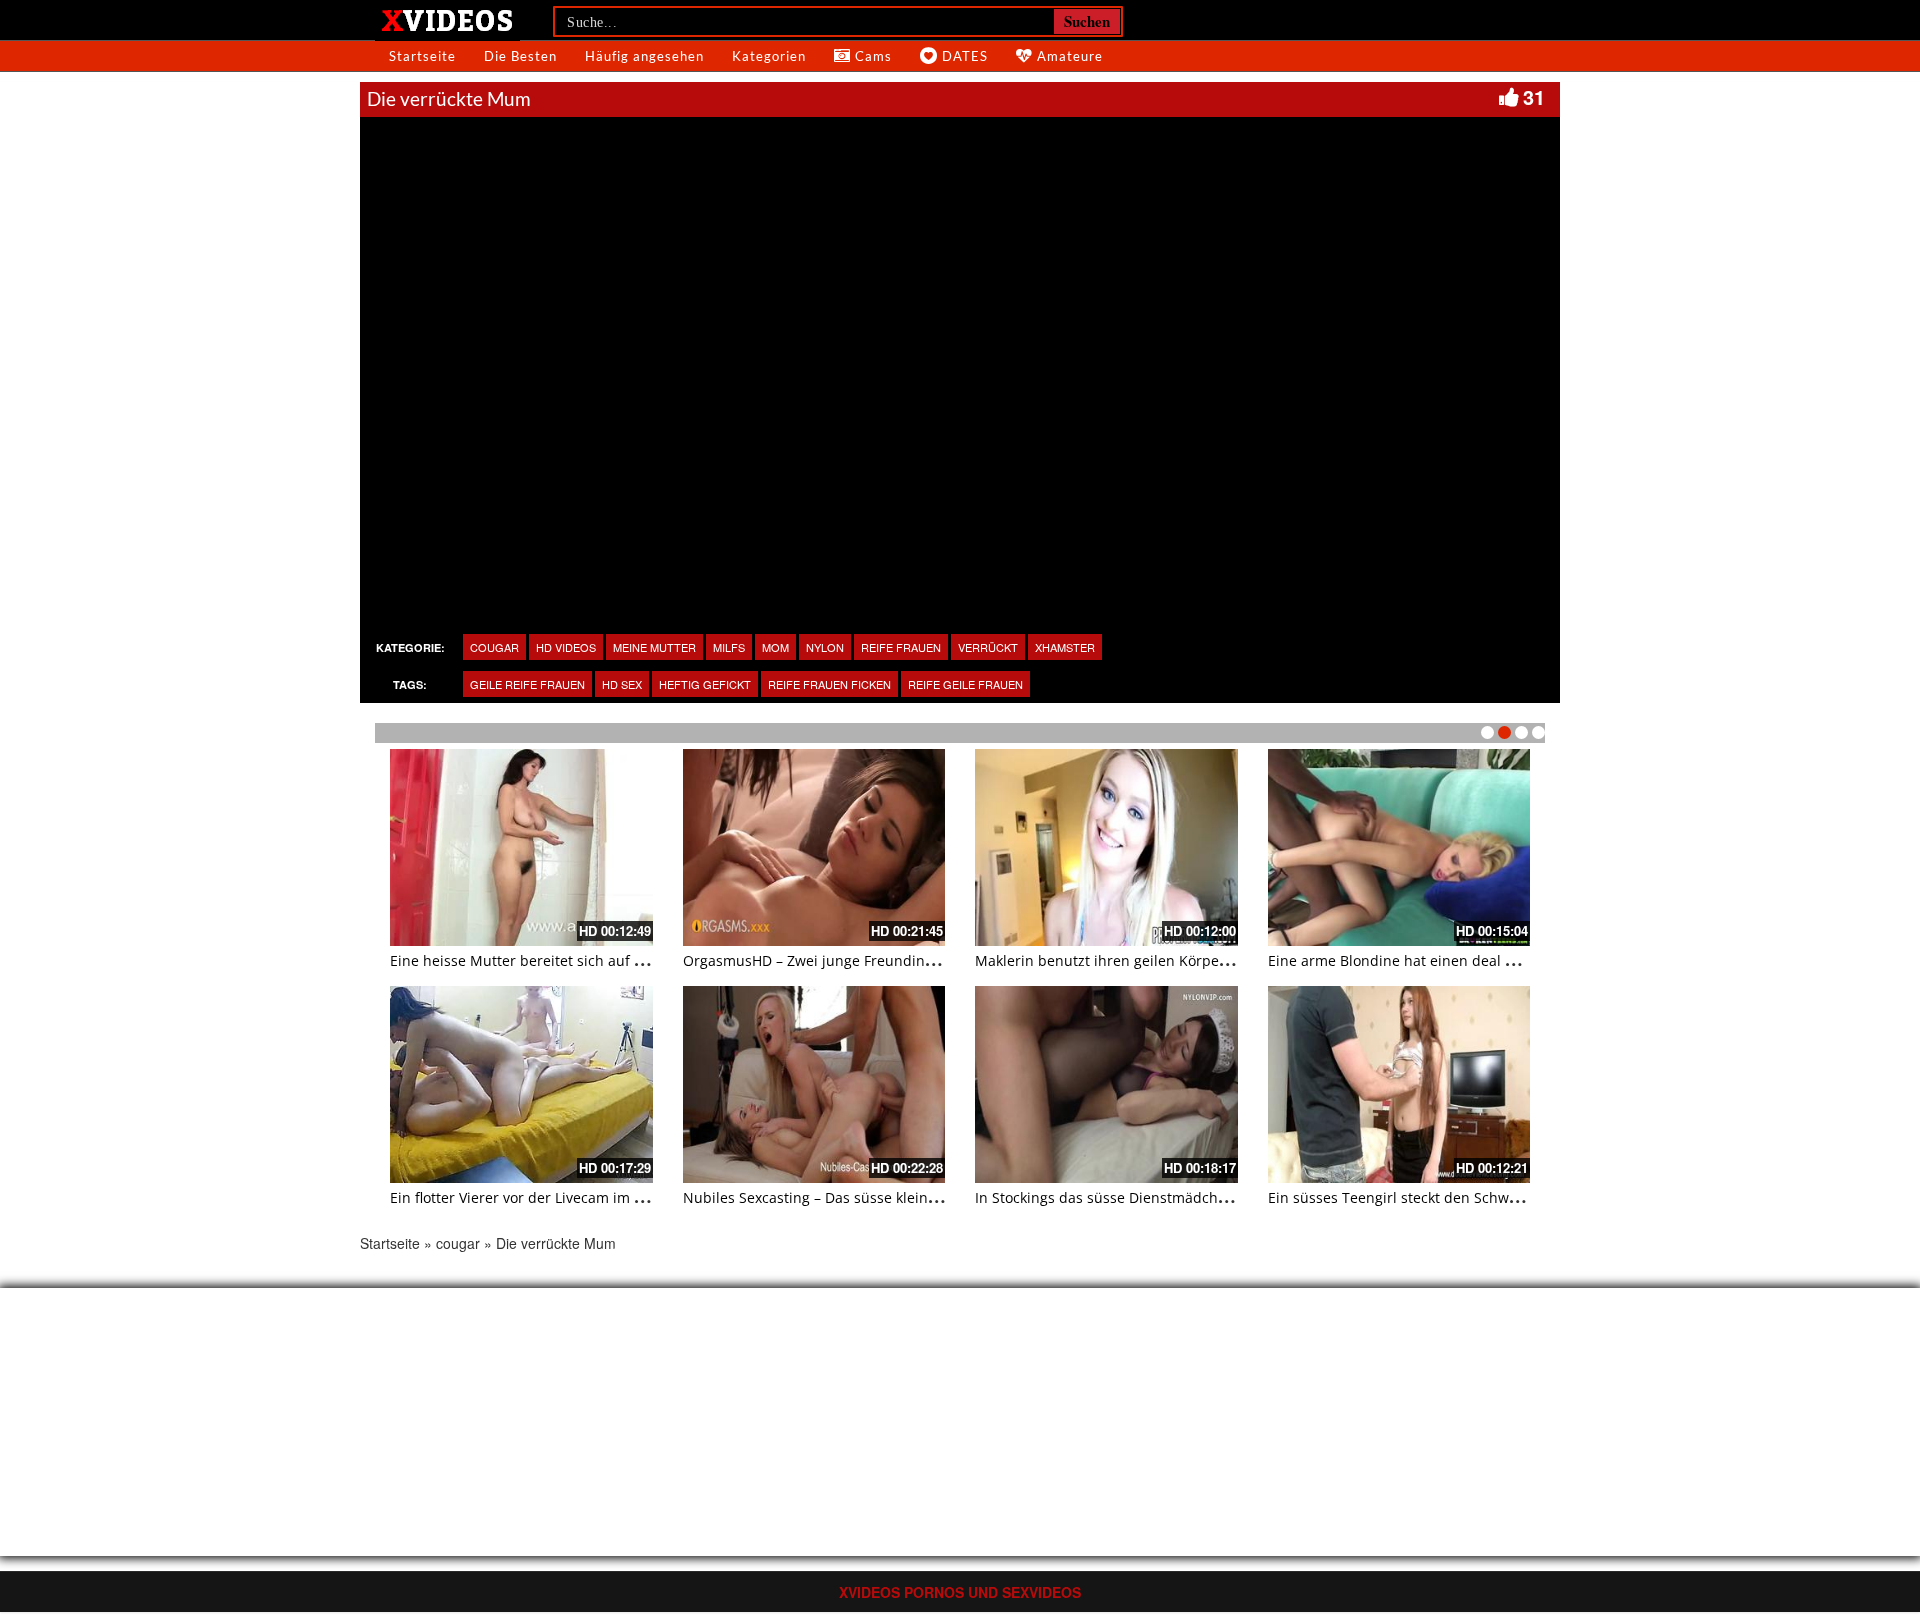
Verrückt (988, 647)
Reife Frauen (901, 647)
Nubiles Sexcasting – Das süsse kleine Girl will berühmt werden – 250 (915, 1197)
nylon (825, 647)
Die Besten (520, 56)
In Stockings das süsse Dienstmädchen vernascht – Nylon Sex (1180, 1197)
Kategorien (769, 56)
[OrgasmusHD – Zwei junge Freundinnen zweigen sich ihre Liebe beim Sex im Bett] (814, 847)
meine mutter (654, 647)
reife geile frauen (965, 684)
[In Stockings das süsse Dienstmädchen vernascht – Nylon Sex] (1106, 1084)
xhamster (1065, 647)
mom (775, 647)
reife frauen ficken (829, 684)
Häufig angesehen (644, 56)
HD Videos (566, 647)
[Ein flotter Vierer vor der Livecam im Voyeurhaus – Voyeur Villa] (521, 1084)
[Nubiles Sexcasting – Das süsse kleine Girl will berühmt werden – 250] (814, 1084)
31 (1534, 96)
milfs (729, 647)
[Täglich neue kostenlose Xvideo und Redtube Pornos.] (447, 19)
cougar (494, 647)
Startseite (422, 56)
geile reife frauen (527, 684)
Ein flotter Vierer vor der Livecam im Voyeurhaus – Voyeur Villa (598, 1197)
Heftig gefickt (705, 684)
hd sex (622, 684)
